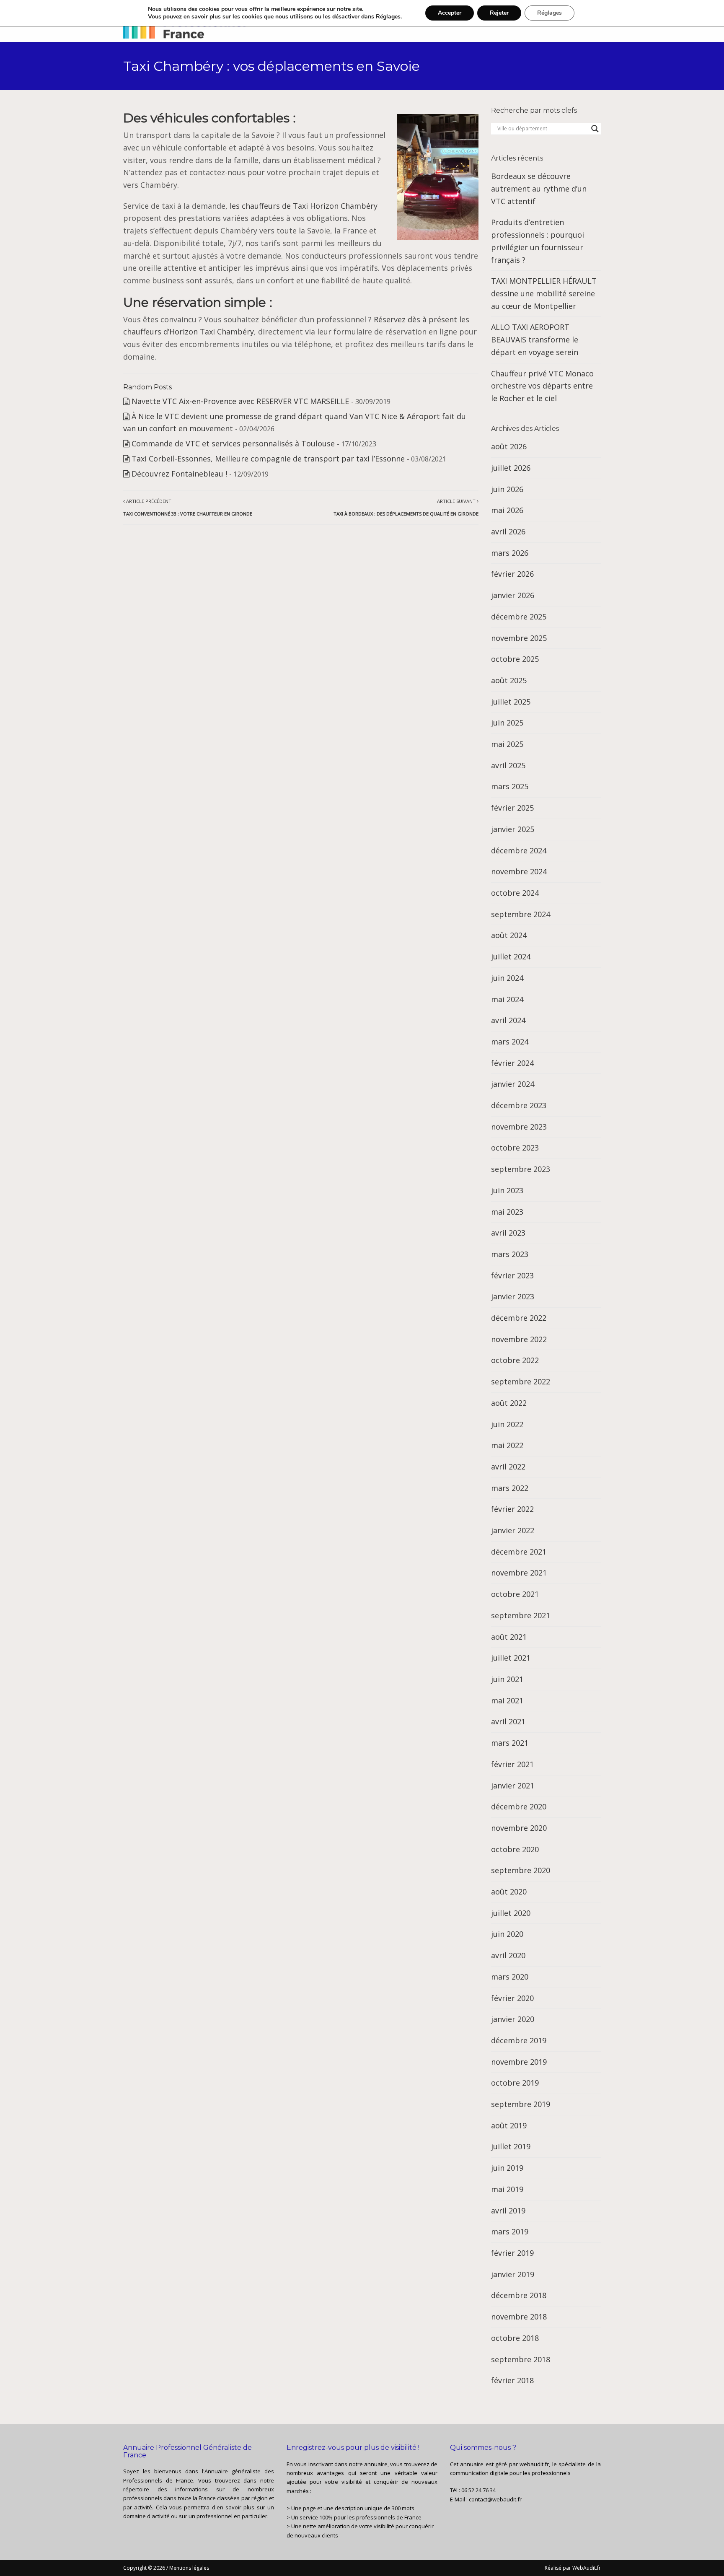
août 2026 (509, 446)
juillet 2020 (511, 1913)
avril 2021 (508, 1721)
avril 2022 (508, 1467)
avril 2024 (508, 1020)
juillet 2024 (511, 956)
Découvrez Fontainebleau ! (179, 474)
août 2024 (509, 935)
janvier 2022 (513, 1530)
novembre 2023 (519, 1127)
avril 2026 (508, 531)
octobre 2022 (515, 1360)
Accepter (450, 13)
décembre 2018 (519, 2295)
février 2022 (512, 1509)
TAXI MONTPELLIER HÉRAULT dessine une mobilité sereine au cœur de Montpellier (544, 293)
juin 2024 (507, 978)
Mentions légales (189, 2568)
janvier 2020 (513, 2019)
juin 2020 (507, 1934)
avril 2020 (508, 1955)
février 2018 (512, 2380)
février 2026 (512, 574)
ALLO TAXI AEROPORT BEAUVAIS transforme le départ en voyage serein (535, 339)
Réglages (388, 17)
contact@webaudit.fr (495, 2499)
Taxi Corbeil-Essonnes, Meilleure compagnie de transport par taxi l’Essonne (268, 459)
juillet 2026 (511, 468)
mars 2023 (510, 1254)
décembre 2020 (519, 1806)
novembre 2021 (519, 1573)
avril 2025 (508, 765)
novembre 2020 (519, 1828)
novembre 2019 (519, 2062)
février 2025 (512, 808)
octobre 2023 (515, 1148)
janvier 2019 (513, 2274)
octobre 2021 (515, 1594)
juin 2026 (507, 489)
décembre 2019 (519, 2040)
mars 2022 (510, 1488)
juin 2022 (507, 1424)
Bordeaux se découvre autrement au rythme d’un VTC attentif (539, 188)
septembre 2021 (521, 1615)
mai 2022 (507, 1445)
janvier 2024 (513, 1084)
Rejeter (499, 13)
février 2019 (512, 2253)
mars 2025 (510, 786)
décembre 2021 (519, 1552)
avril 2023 (508, 1233)
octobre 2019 (515, 2083)
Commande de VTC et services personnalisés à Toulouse (233, 443)
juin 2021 (507, 1679)
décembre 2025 (519, 617)
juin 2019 (507, 2168)
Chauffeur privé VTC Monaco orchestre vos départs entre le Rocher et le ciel (542, 386)
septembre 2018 (521, 2359)
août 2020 (509, 1892)
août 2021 (509, 1637)
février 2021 (512, 1764)
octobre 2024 (515, 893)
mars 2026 (510, 553)
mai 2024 (507, 999)
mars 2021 (510, 1743)
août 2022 (509, 1403)
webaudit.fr (534, 2464)
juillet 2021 (511, 1658)
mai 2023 (507, 1212)
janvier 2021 (513, 1786)
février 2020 (512, 1998)
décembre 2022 (519, 1318)
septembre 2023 (521, 1169)
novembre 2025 (519, 638)
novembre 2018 (519, 2317)
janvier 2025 (513, 829)
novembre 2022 (519, 1339)
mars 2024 (510, 1042)
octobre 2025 (515, 659)
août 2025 (509, 680)
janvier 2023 (513, 1296)
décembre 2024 (519, 850)
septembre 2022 (521, 1381)
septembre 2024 (521, 914)
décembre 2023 (519, 1105)
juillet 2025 (511, 702)
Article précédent (188, 507)
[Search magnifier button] (595, 129)
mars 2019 (510, 2231)
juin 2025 (507, 723)
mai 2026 (507, 510)
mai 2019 (507, 2189)
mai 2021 (507, 1700)
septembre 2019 (521, 2104)
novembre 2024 (519, 871)
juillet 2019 (511, 2146)
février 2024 (512, 1063)
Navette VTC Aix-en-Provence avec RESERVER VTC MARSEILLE (240, 401)
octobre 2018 (515, 2338)
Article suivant (406, 507)
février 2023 (512, 1275)
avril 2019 (508, 2211)
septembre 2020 (521, 1870)
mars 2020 (510, 1977)
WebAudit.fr (586, 2568)
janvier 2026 (513, 595)
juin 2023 (507, 1190)
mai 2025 (507, 744)
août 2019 (509, 2125)
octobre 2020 (515, 1849)
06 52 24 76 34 (478, 2490)
